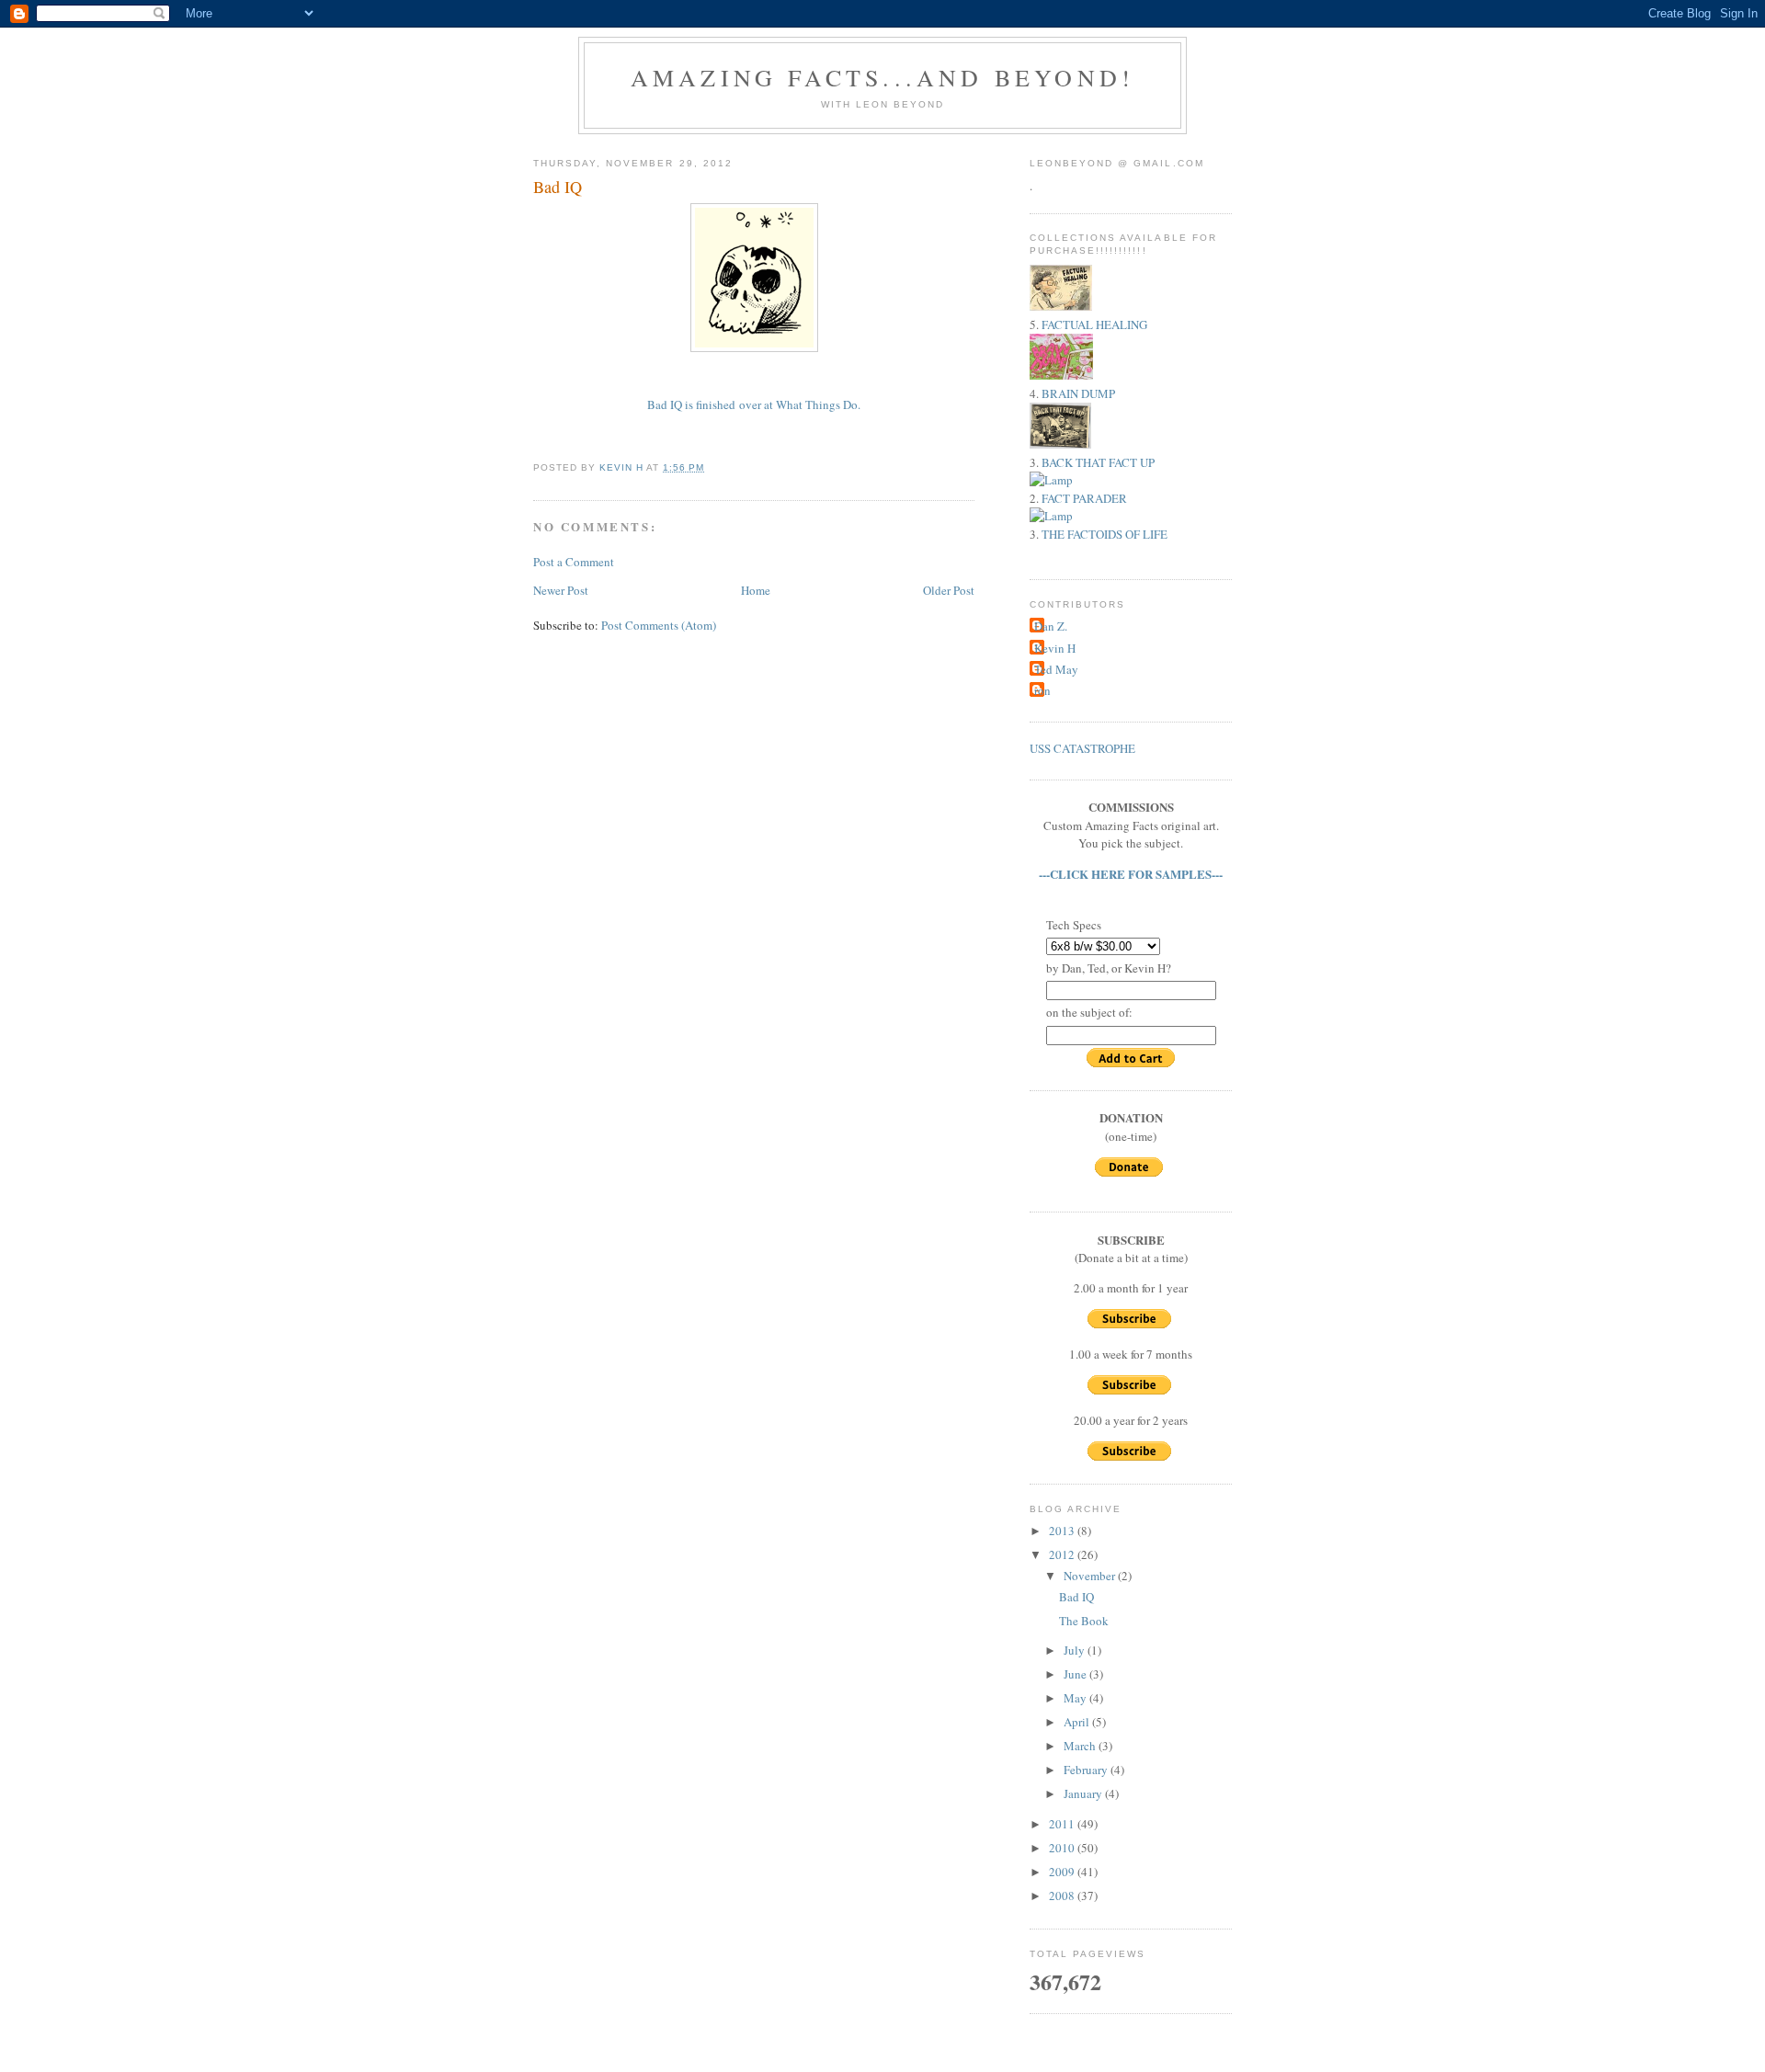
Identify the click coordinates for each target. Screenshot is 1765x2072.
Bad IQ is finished (691, 404)
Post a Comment (574, 562)
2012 (1063, 1554)
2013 (1063, 1531)
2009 (1063, 1872)
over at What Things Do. (800, 404)
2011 (1063, 1824)
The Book (1084, 1621)
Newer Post (561, 590)
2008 (1063, 1896)
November (1091, 1576)
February (1087, 1770)
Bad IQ (1076, 1597)
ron (1042, 690)
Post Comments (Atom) (659, 625)
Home (756, 590)
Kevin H (1055, 648)
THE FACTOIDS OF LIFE (1105, 534)
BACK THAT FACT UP (1098, 462)
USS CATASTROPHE (1082, 748)
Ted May (1056, 669)
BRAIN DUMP (1078, 393)
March (1081, 1746)
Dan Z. (1051, 626)
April (1078, 1722)
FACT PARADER (1084, 498)
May (1076, 1698)
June (1076, 1674)
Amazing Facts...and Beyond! (882, 77)
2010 (1063, 1848)
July (1076, 1650)
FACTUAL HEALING (1094, 324)
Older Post (949, 590)
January (1084, 1793)
